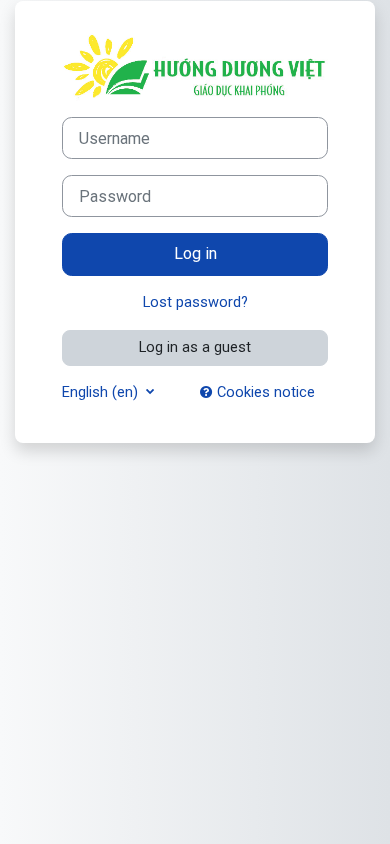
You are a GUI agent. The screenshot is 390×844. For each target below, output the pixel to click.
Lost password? (195, 302)
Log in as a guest (195, 347)
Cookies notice (264, 392)
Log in (195, 253)
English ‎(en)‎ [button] (102, 392)
